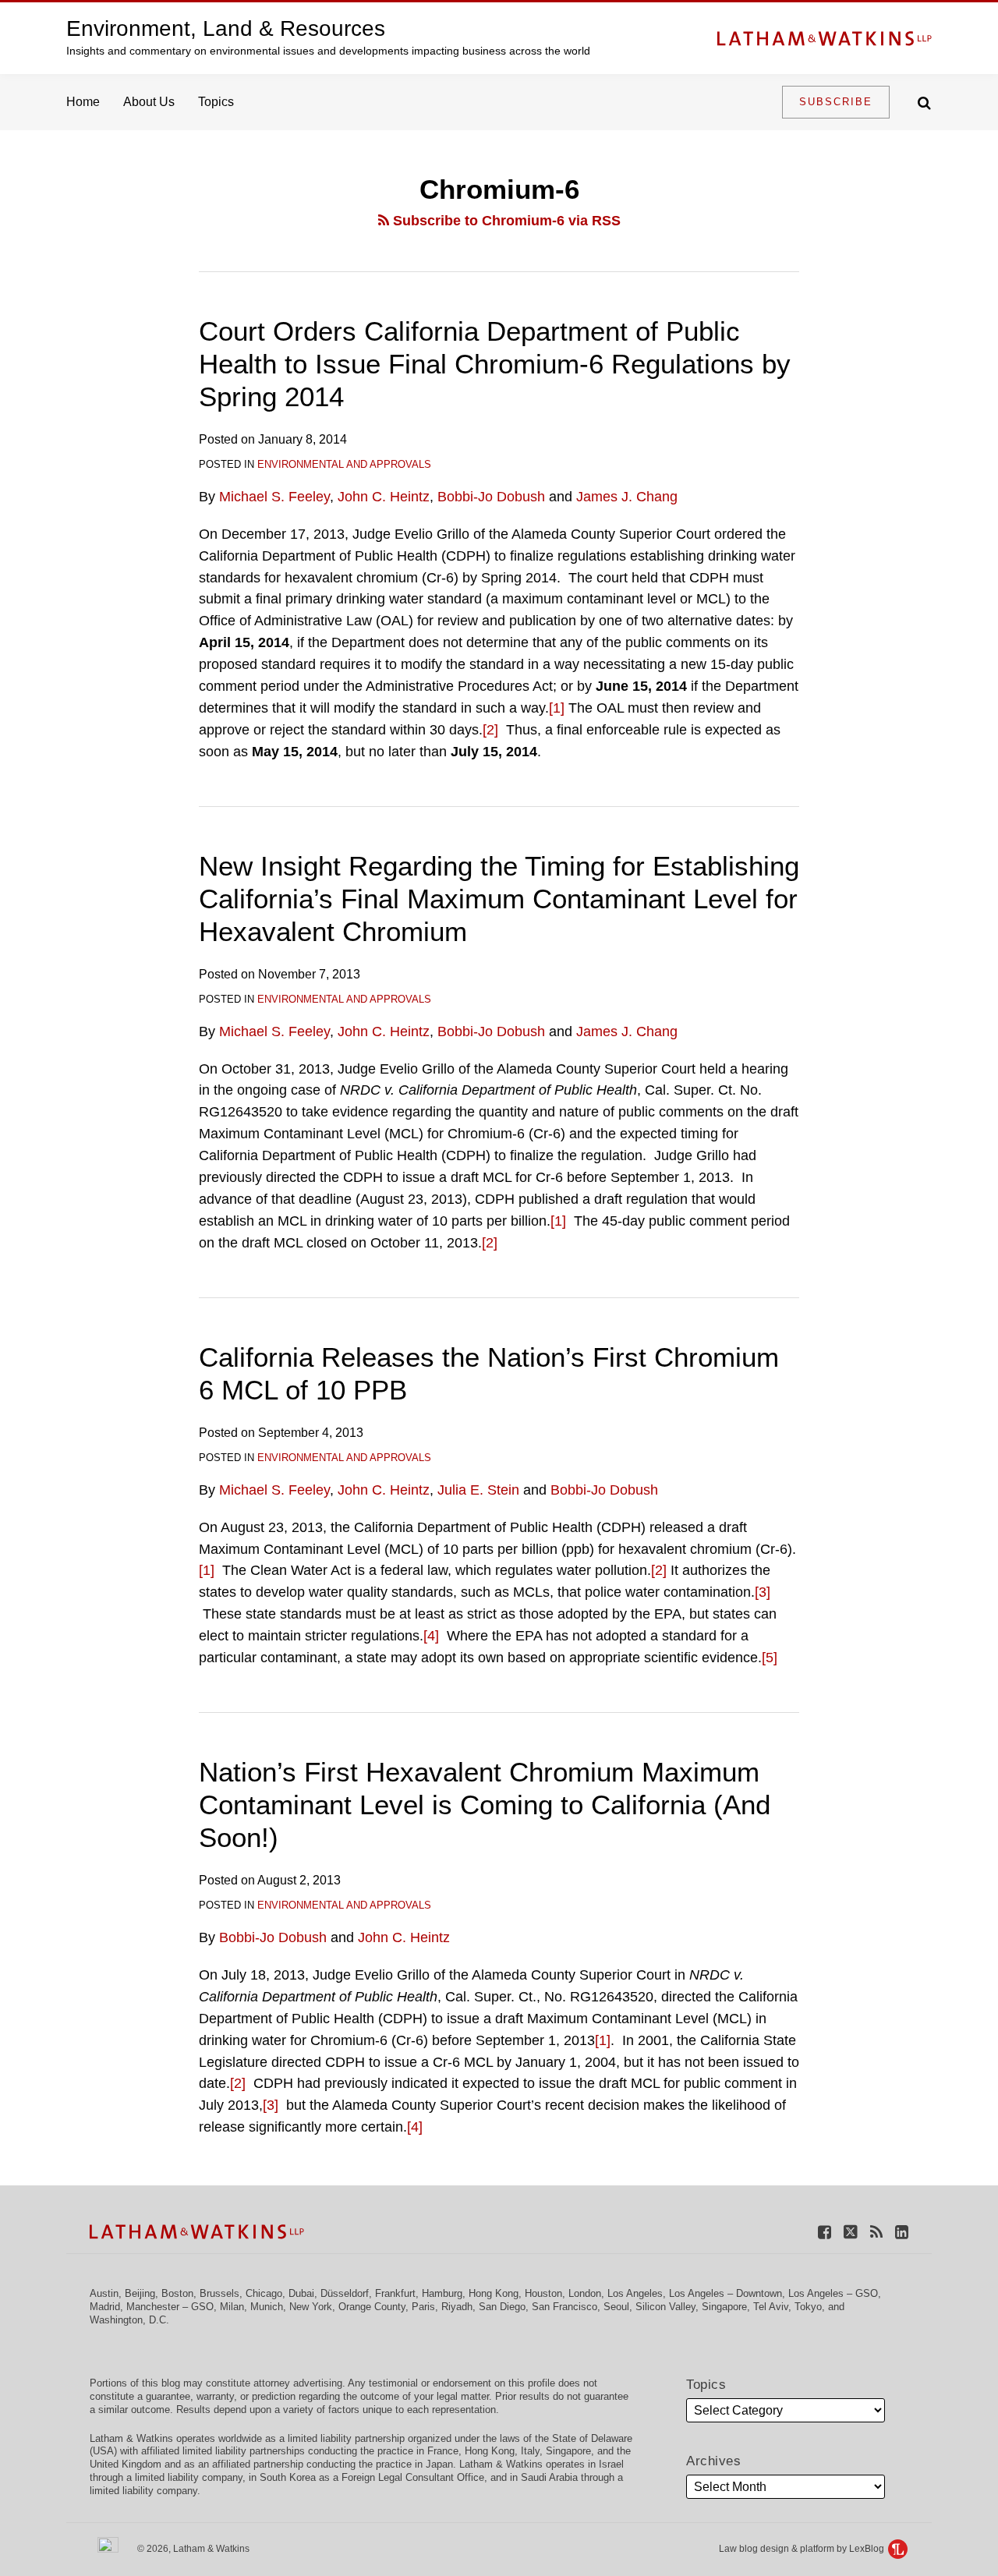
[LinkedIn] (902, 2231)
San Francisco (564, 2307)
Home (83, 102)
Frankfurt (395, 2293)
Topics (216, 102)
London (585, 2293)
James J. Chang (627, 497)
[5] (770, 1658)
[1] (557, 708)
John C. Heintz (384, 497)
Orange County (372, 2307)
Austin (104, 2293)
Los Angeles (635, 2293)
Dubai (301, 2293)
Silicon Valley (665, 2307)
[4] (431, 1636)
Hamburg (442, 2293)
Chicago (264, 2293)
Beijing (140, 2293)
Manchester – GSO (170, 2307)
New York (311, 2307)
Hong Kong (494, 2293)
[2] (490, 730)
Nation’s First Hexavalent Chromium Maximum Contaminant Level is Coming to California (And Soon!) (485, 1805)
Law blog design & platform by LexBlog (803, 2549)
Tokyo (808, 2307)
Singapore (724, 2307)
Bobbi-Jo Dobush (491, 497)
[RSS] (876, 2231)
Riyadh (457, 2307)
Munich (267, 2307)
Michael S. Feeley (274, 497)
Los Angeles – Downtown (725, 2293)
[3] (763, 1592)
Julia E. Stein (478, 1490)
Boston (177, 2293)
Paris (423, 2307)
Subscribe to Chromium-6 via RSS (505, 221)
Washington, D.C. (129, 2320)
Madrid (105, 2307)
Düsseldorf (345, 2293)
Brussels (219, 2293)
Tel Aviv (771, 2307)
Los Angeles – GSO (833, 2293)
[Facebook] (825, 2231)
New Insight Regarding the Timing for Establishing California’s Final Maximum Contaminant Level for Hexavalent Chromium (499, 899)
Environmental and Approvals (344, 464)
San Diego (502, 2307)
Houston (543, 2293)
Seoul (616, 2307)
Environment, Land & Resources (226, 28)
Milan (232, 2307)
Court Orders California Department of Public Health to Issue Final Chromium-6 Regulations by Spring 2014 (495, 364)
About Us (149, 102)
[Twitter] (851, 2231)
